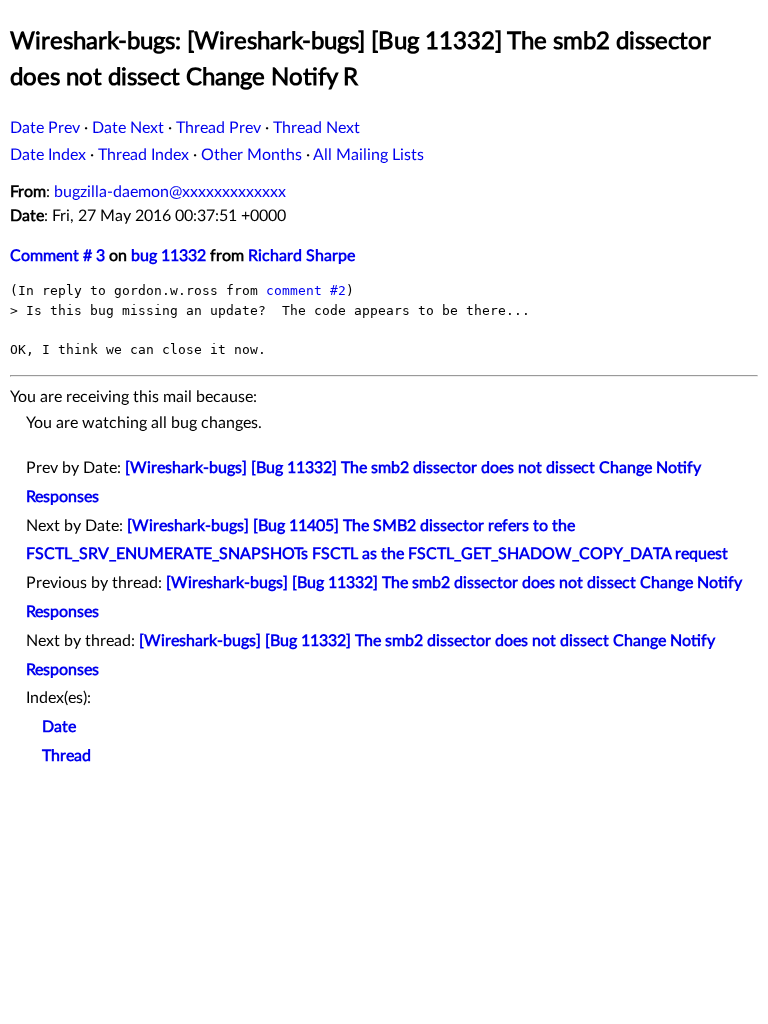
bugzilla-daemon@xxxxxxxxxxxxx (170, 192)
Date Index (48, 155)
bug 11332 (168, 256)
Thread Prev (218, 128)
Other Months (251, 155)
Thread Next (316, 128)
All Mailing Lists (368, 155)
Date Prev (45, 128)
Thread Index (143, 155)
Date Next (128, 128)
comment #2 (306, 290)
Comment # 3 (57, 256)
